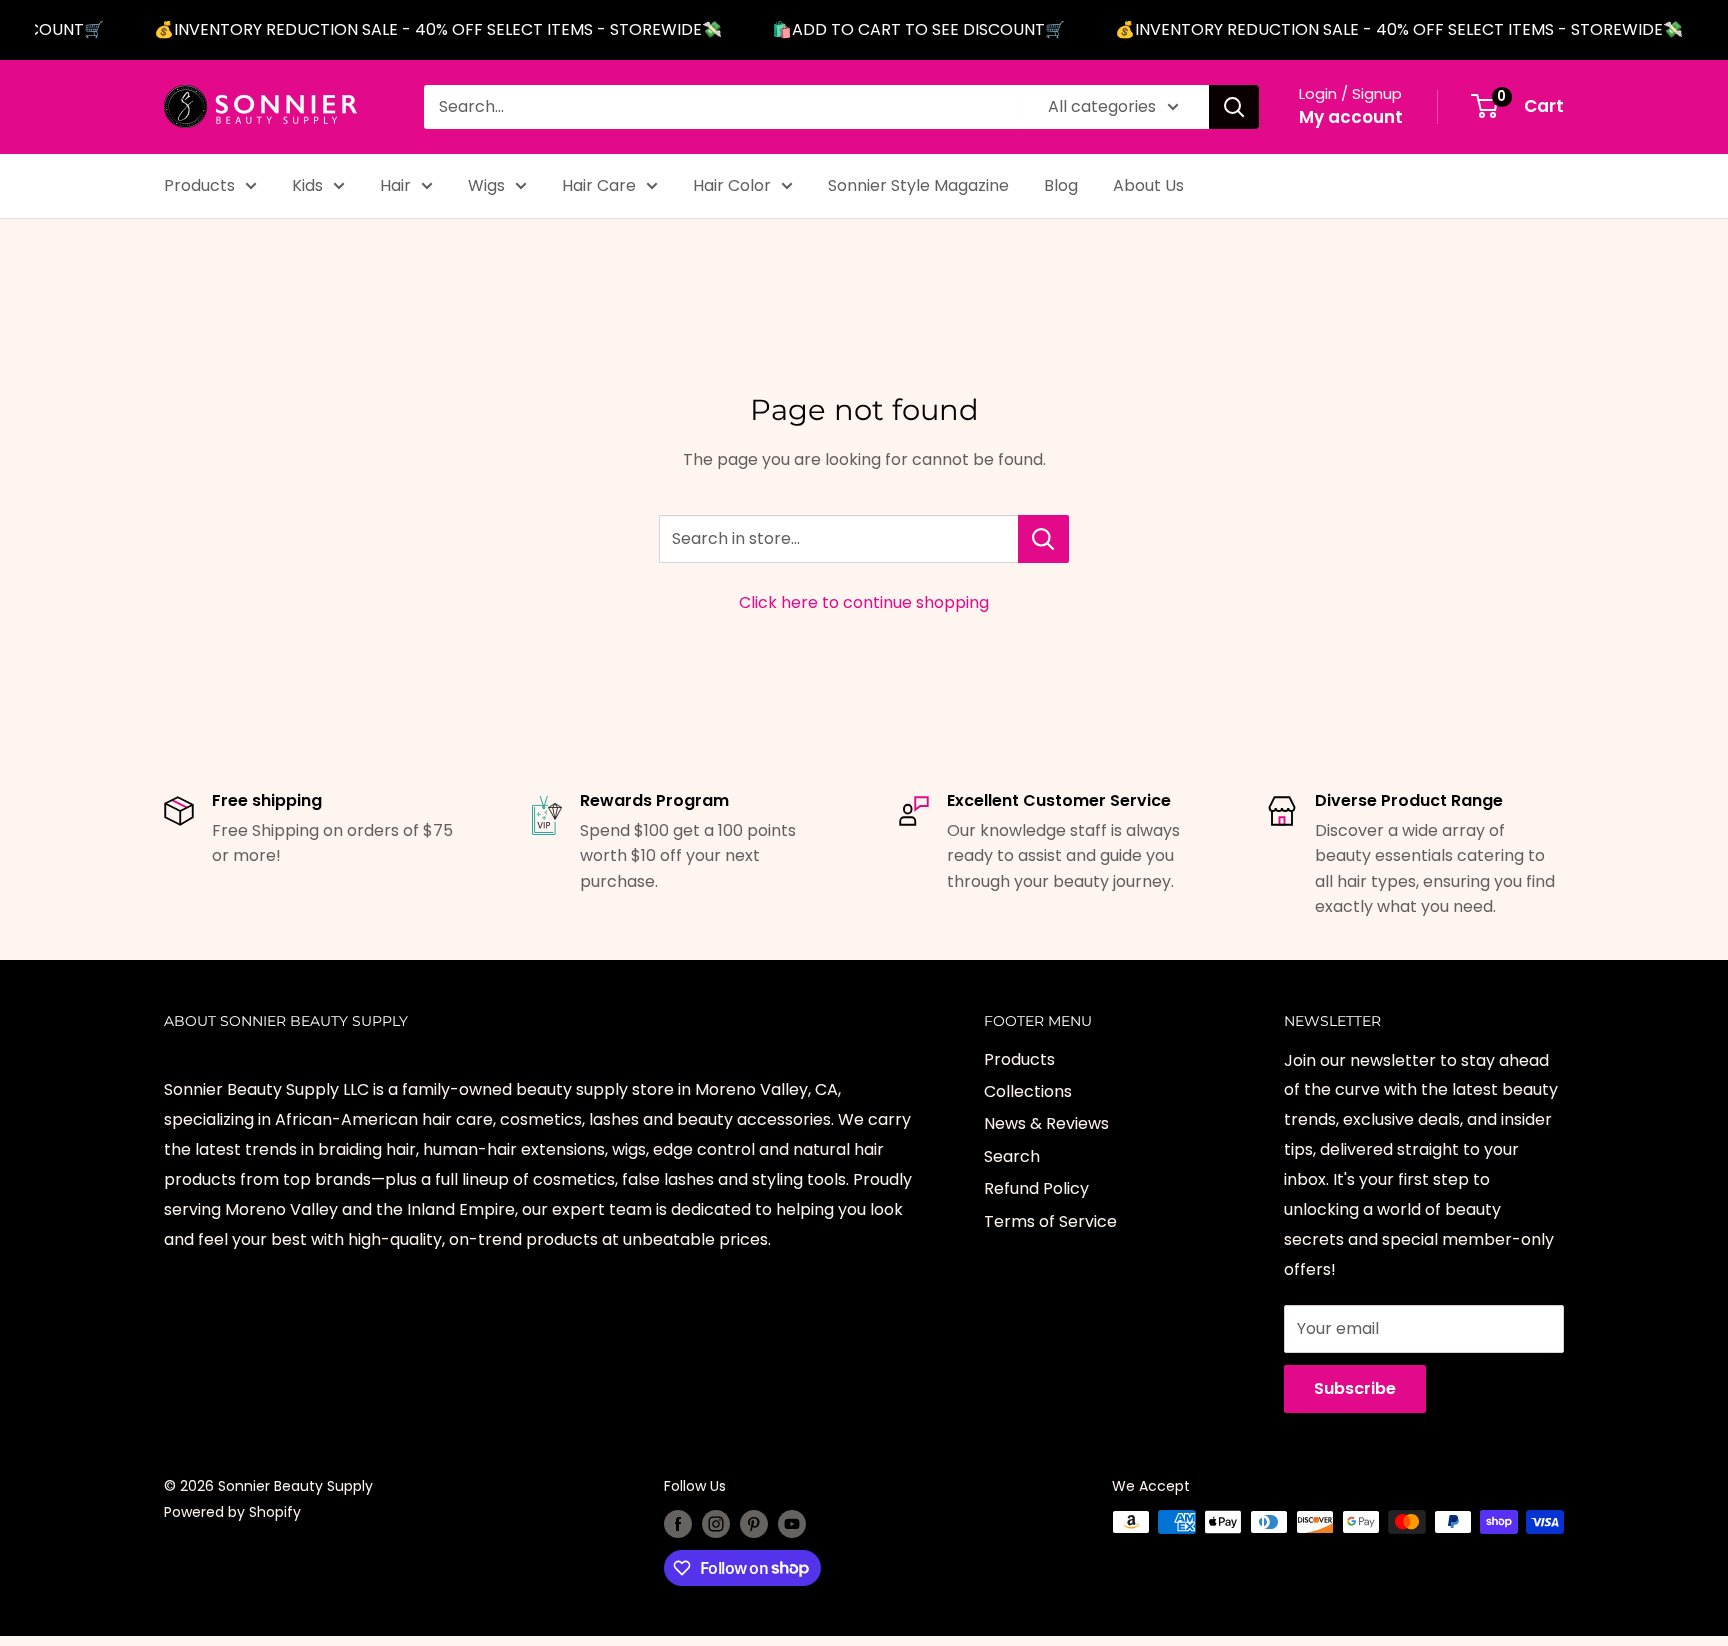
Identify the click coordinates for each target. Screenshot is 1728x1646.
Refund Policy (1036, 1188)
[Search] (1234, 107)
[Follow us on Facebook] (678, 1524)
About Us (1148, 185)
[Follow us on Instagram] (716, 1524)
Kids (307, 185)
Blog (1061, 185)
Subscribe (1355, 1388)
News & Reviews (1046, 1123)
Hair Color (732, 185)
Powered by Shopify (232, 1512)
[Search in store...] (1043, 539)
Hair (395, 185)
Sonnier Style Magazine (918, 185)
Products (199, 185)
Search (1012, 1156)
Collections (1028, 1091)
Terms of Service (1050, 1221)
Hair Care (599, 185)
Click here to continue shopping (864, 602)
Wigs (486, 185)
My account (1351, 117)
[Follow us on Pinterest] (754, 1524)
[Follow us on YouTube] (792, 1524)
